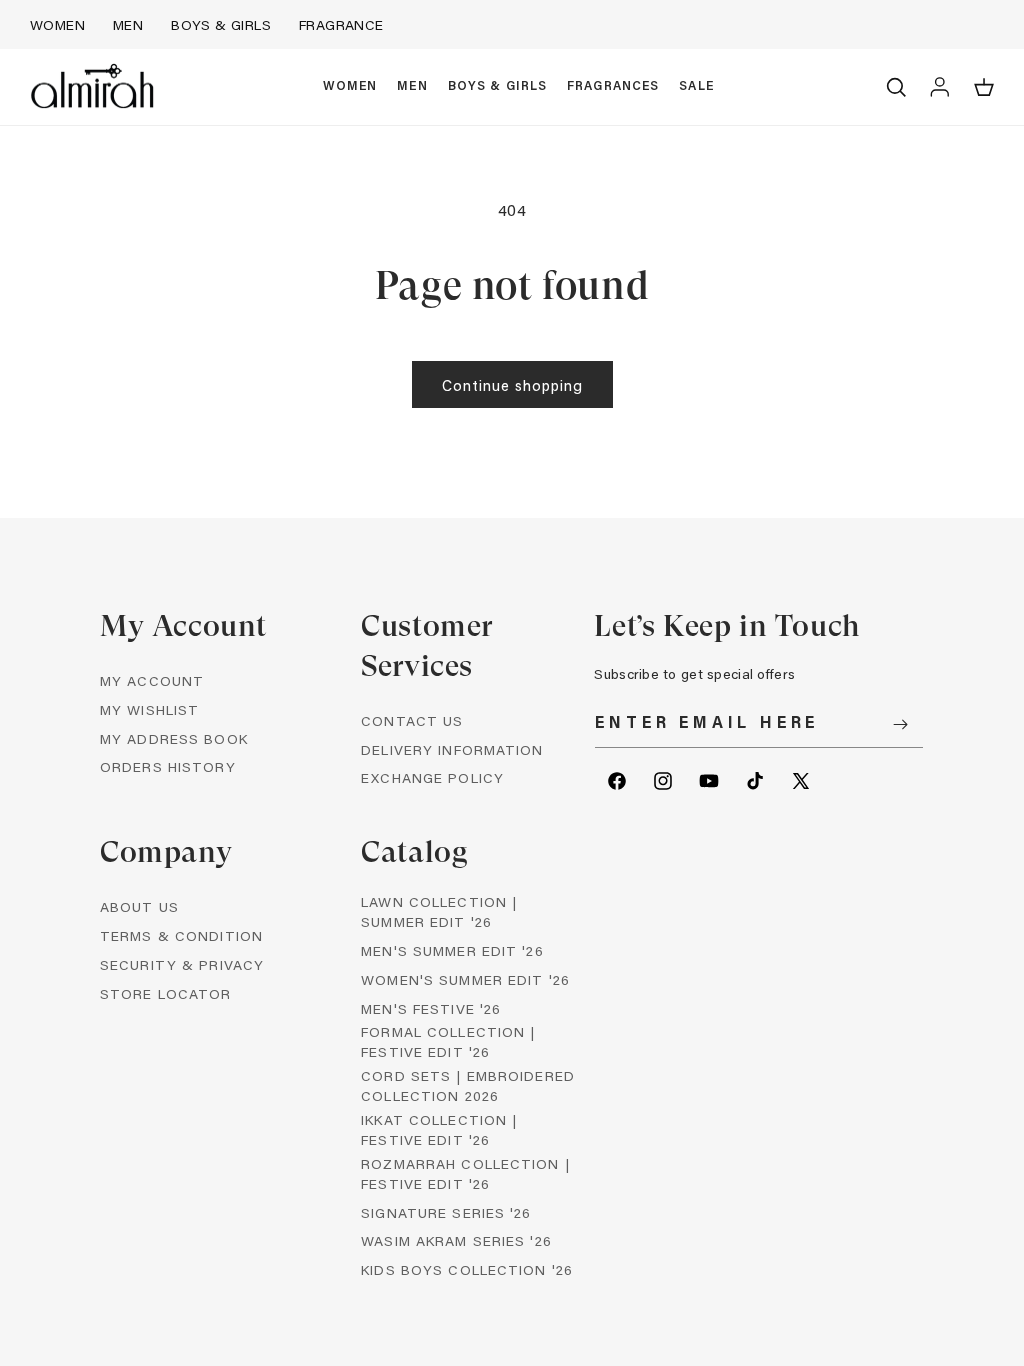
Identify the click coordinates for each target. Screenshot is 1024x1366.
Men (128, 24)
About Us (139, 906)
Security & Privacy (182, 964)
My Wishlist (149, 709)
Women (57, 24)
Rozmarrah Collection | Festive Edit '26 (465, 1173)
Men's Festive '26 (431, 1008)
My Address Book (174, 738)
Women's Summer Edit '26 (465, 979)
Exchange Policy (432, 777)
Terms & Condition (181, 935)
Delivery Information (452, 749)
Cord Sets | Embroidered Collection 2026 (468, 1085)
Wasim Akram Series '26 (456, 1240)
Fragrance (341, 24)
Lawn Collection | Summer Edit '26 (439, 911)
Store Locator (166, 993)
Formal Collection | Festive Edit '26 (448, 1041)
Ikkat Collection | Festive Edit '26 (439, 1129)
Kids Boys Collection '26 (467, 1269)
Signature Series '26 (446, 1212)
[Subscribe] (901, 724)
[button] (350, 87)
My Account (152, 680)
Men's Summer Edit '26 (452, 950)
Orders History (168, 766)
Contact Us (412, 720)
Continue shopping (512, 385)
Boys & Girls (221, 24)
